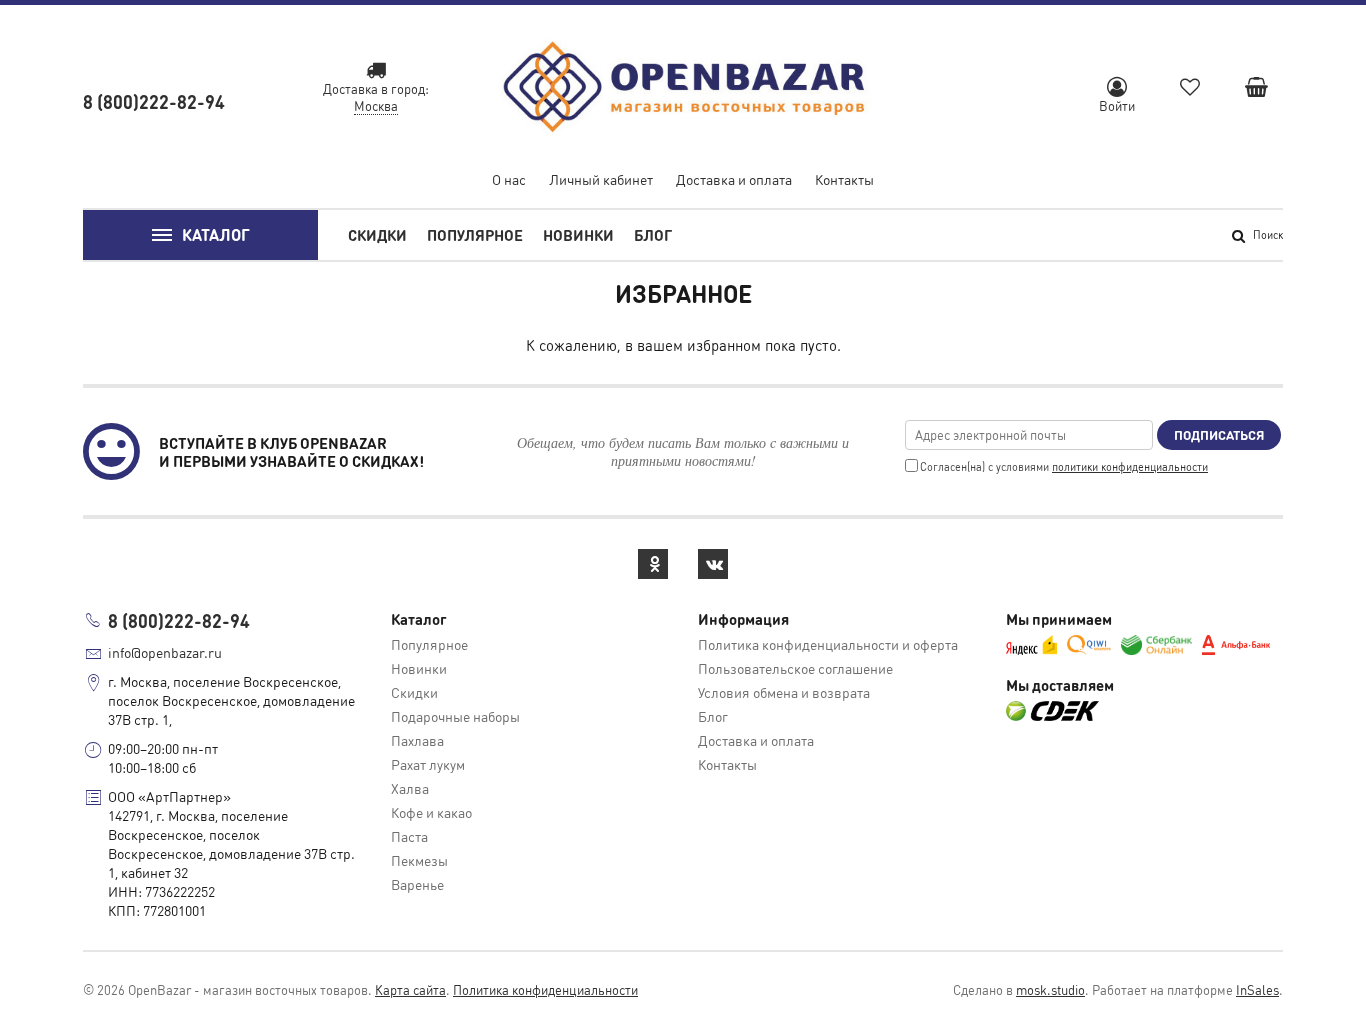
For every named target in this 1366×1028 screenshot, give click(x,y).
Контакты (844, 179)
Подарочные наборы (455, 716)
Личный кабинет (601, 179)
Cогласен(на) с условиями (1064, 467)
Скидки (377, 235)
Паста (409, 836)
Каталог (216, 234)
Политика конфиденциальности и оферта (828, 644)
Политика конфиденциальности (545, 989)
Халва (410, 788)
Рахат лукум (428, 764)
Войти (1117, 105)
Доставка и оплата (734, 179)
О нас (509, 179)
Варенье (417, 884)
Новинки (578, 235)
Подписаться (1219, 434)
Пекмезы (419, 860)
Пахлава (417, 740)
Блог (653, 235)
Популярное (475, 235)
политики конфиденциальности (1130, 467)
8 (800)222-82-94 (154, 101)
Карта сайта (410, 989)
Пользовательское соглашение (795, 668)
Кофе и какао (431, 812)
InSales (1257, 989)
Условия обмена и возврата (784, 692)
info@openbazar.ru (165, 652)
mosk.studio (1050, 989)
